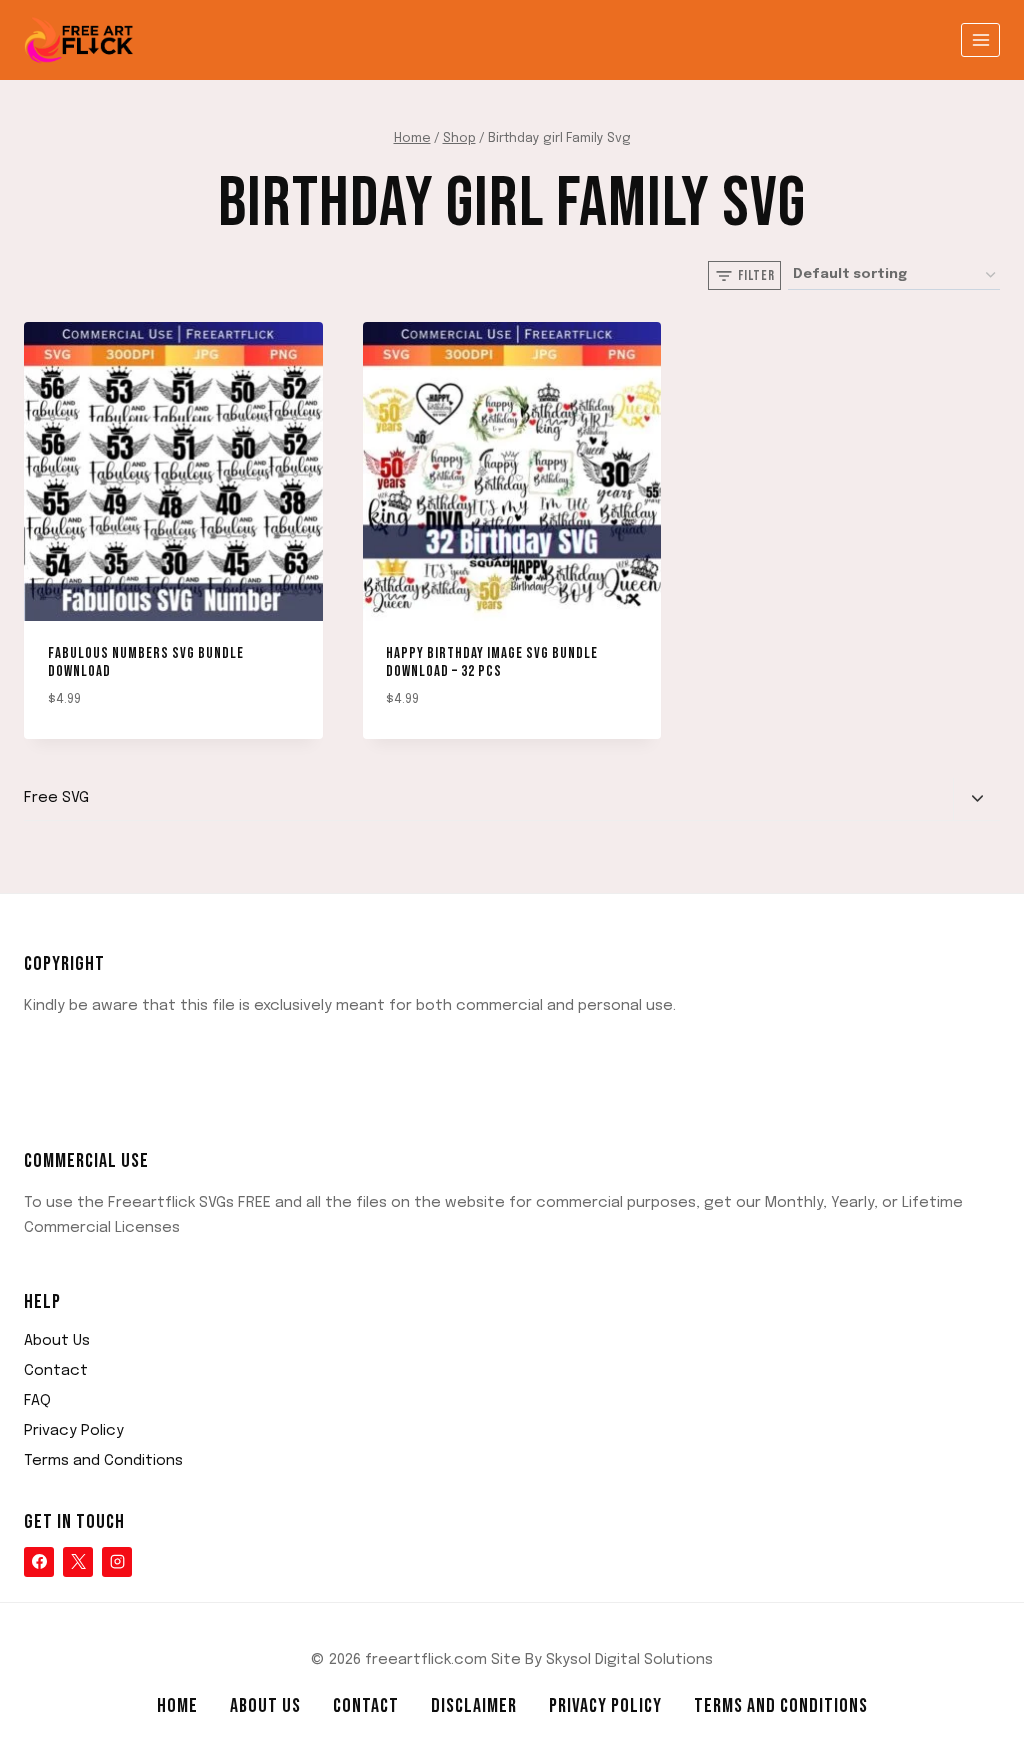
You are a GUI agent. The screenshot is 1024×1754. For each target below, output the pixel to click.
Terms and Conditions (103, 1461)
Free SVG (56, 798)
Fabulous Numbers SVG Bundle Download (146, 662)
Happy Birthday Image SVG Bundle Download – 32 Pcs (492, 662)
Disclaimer (474, 1706)
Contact (56, 1371)
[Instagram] (117, 1562)
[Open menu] (980, 39)
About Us (57, 1341)
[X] (78, 1562)
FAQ (37, 1401)
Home (177, 1706)
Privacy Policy (74, 1431)
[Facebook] (39, 1562)
